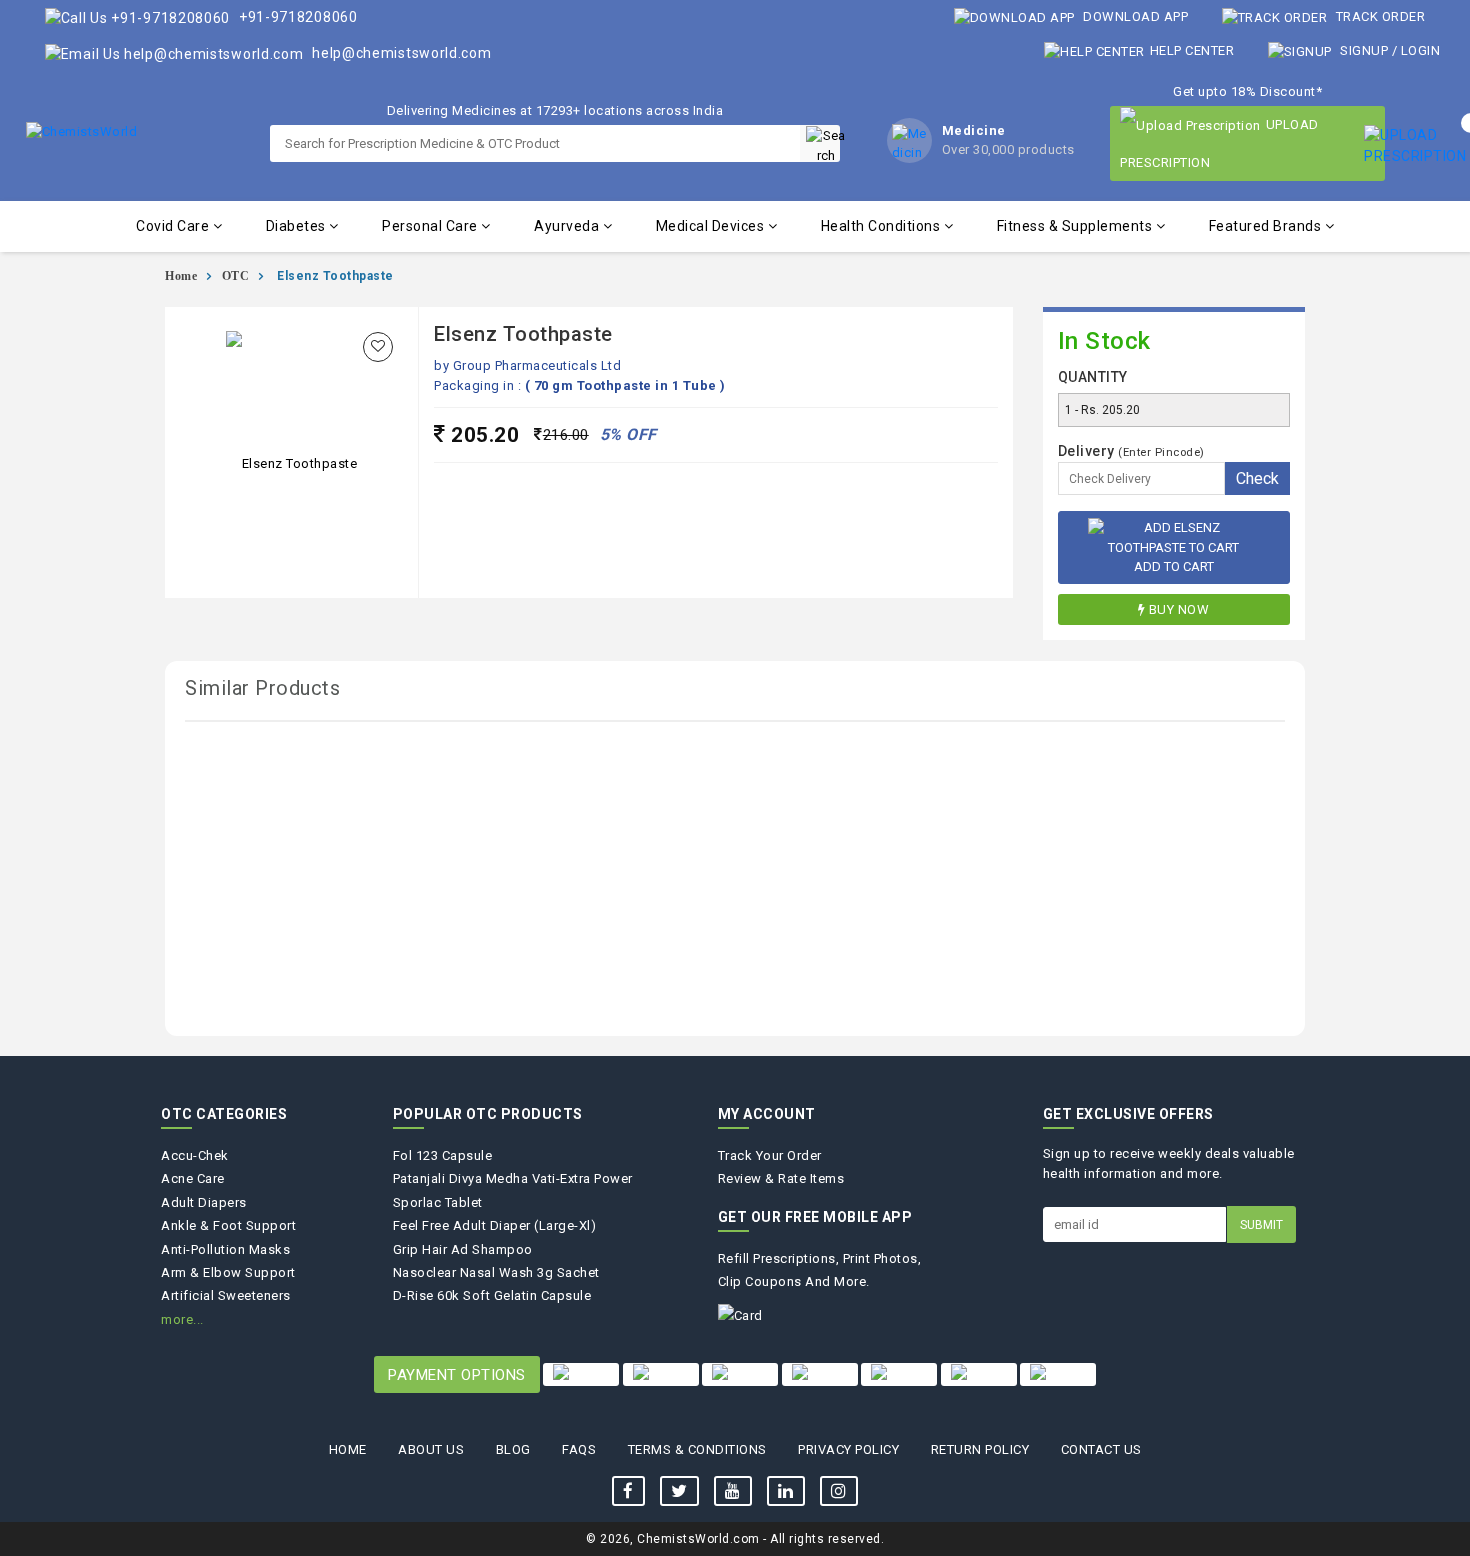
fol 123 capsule (443, 1155)
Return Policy (980, 1449)
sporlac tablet (438, 1202)
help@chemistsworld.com (399, 53)
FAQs (579, 1449)
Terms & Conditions (697, 1449)
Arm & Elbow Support (228, 1272)
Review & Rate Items (781, 1178)
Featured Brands (1267, 226)
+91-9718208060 (296, 17)
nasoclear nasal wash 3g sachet (496, 1272)
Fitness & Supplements (1076, 226)
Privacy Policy (848, 1449)
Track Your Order (770, 1155)
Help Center (1192, 50)
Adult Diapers (204, 1202)
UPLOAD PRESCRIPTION (1219, 143)
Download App (1134, 16)
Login (1421, 50)
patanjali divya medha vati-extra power (513, 1178)
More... (182, 1319)
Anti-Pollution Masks (225, 1249)
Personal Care (431, 226)
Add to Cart (1174, 566)
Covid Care (174, 226)
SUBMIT (1261, 1225)
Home (181, 276)
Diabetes (298, 226)
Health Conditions (882, 226)
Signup (1364, 50)
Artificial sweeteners (226, 1295)
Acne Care (193, 1178)
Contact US (1101, 1449)
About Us (431, 1449)
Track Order (1378, 16)
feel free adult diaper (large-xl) (495, 1225)
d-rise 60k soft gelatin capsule (492, 1295)
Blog (513, 1449)
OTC (236, 276)
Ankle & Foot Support (228, 1225)
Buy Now (1179, 609)
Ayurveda (568, 226)
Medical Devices (712, 226)
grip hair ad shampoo (463, 1249)
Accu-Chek (195, 1155)
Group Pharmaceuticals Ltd (537, 365)
